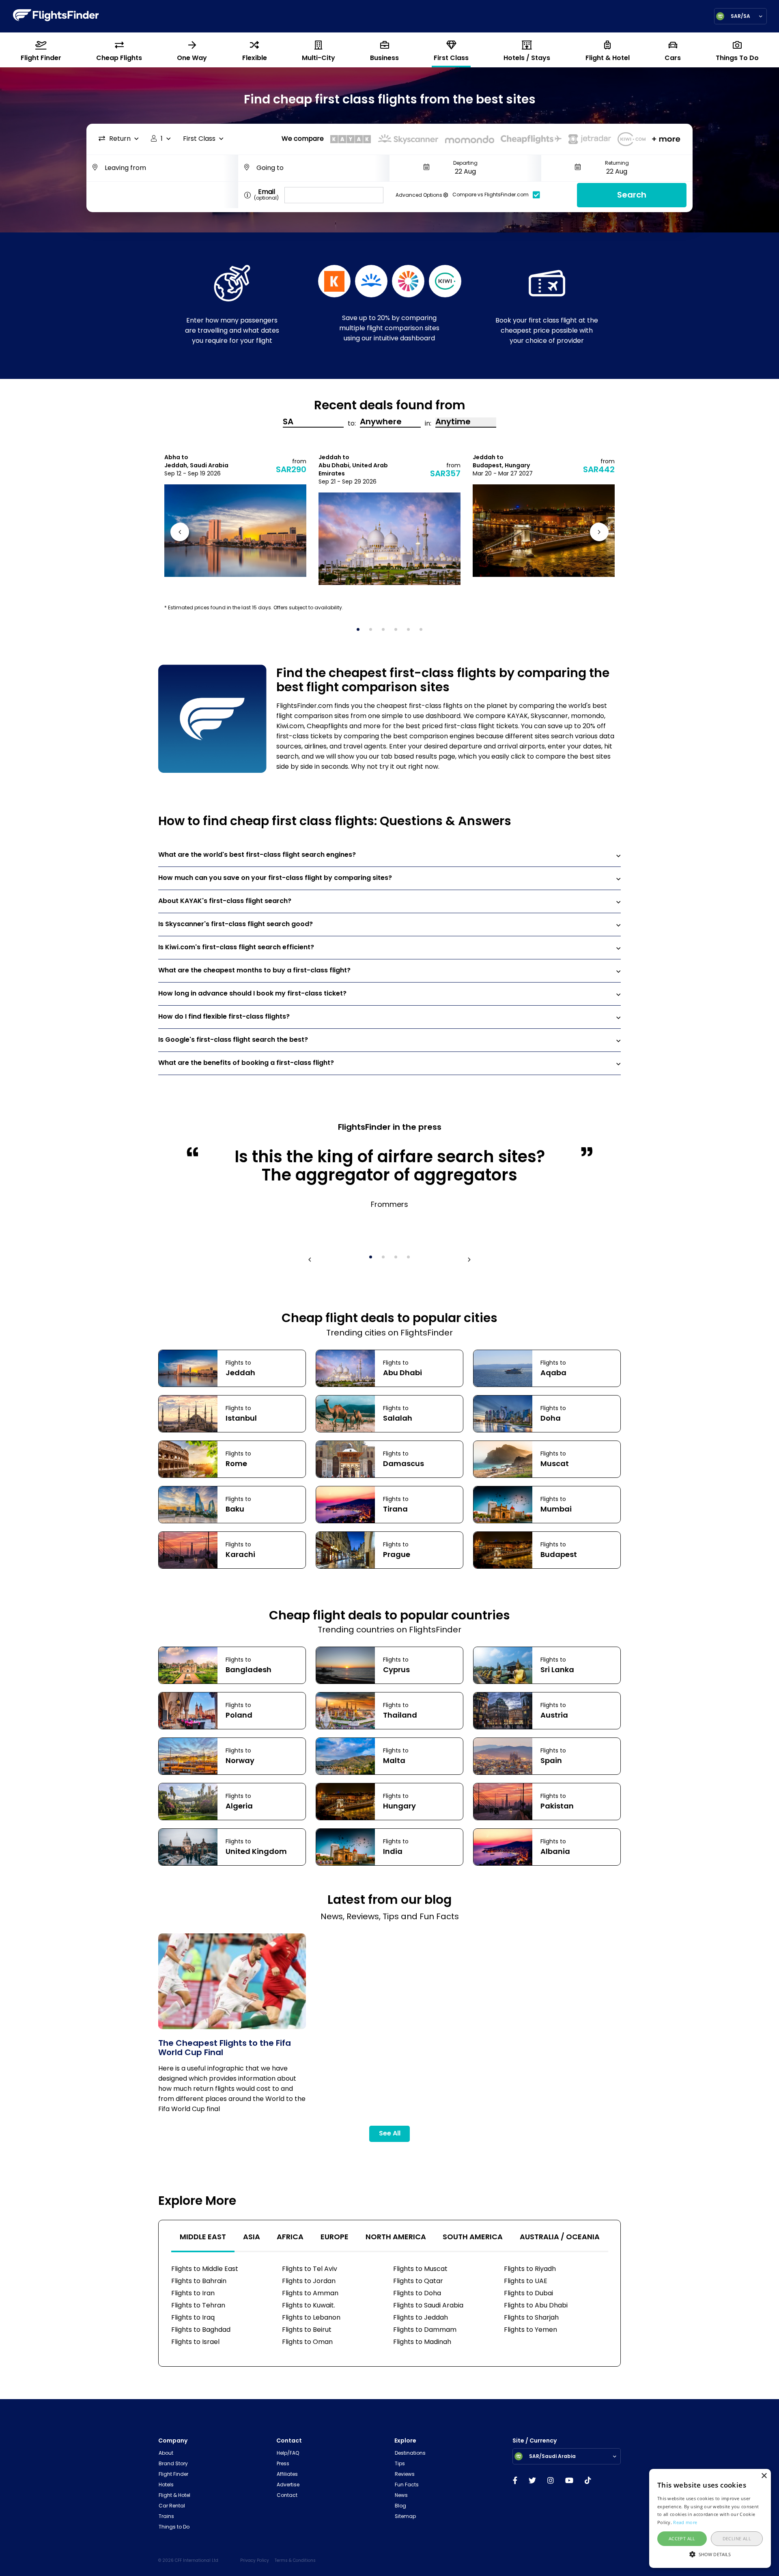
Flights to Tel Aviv (310, 2269)
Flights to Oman (307, 2342)
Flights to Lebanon (311, 2318)
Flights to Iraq (193, 2318)
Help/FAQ (288, 2453)
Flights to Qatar (418, 2281)
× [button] (764, 2476)
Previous (181, 534)
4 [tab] (398, 632)
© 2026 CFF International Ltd (188, 2561)
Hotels (166, 2485)
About (166, 2453)
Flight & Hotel (174, 2496)
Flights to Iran (193, 2294)
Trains (166, 2517)
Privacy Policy (255, 2561)
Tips (400, 2464)
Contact (287, 2496)
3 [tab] (386, 632)
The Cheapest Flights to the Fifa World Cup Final (225, 2049)
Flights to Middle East (205, 2269)
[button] (710, 2554)
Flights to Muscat (420, 2269)
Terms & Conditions (295, 2561)
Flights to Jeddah (421, 2318)
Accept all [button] (682, 2538)
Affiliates (287, 2475)
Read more (685, 2522)
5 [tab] (411, 632)
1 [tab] (361, 632)
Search (632, 196)
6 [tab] (424, 632)
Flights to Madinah (422, 2342)
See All (390, 2134)
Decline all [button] (737, 2538)
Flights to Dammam (425, 2330)
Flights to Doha (417, 2294)
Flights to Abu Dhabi (536, 2306)
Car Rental (172, 2506)
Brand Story (173, 2464)
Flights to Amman (310, 2294)
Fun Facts (407, 2485)
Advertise (288, 2485)
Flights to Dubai (528, 2294)
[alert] (710, 2518)
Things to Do (174, 2527)
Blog (400, 2506)
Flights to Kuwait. (309, 2306)
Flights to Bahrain (199, 2281)
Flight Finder (173, 2475)
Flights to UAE (526, 2281)
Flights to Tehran (198, 2306)
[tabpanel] (235, 515)
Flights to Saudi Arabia (428, 2306)
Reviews (405, 2475)
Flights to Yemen (530, 2330)
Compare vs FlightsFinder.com (491, 195)
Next (598, 534)
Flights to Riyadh (530, 2269)
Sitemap (405, 2517)
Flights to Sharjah (531, 2318)
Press (283, 2464)
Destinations (410, 2453)
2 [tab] (373, 632)
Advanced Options (420, 196)
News (401, 2496)
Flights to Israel (195, 2342)
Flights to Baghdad (201, 2330)
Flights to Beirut (307, 2330)
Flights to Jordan (309, 2281)
